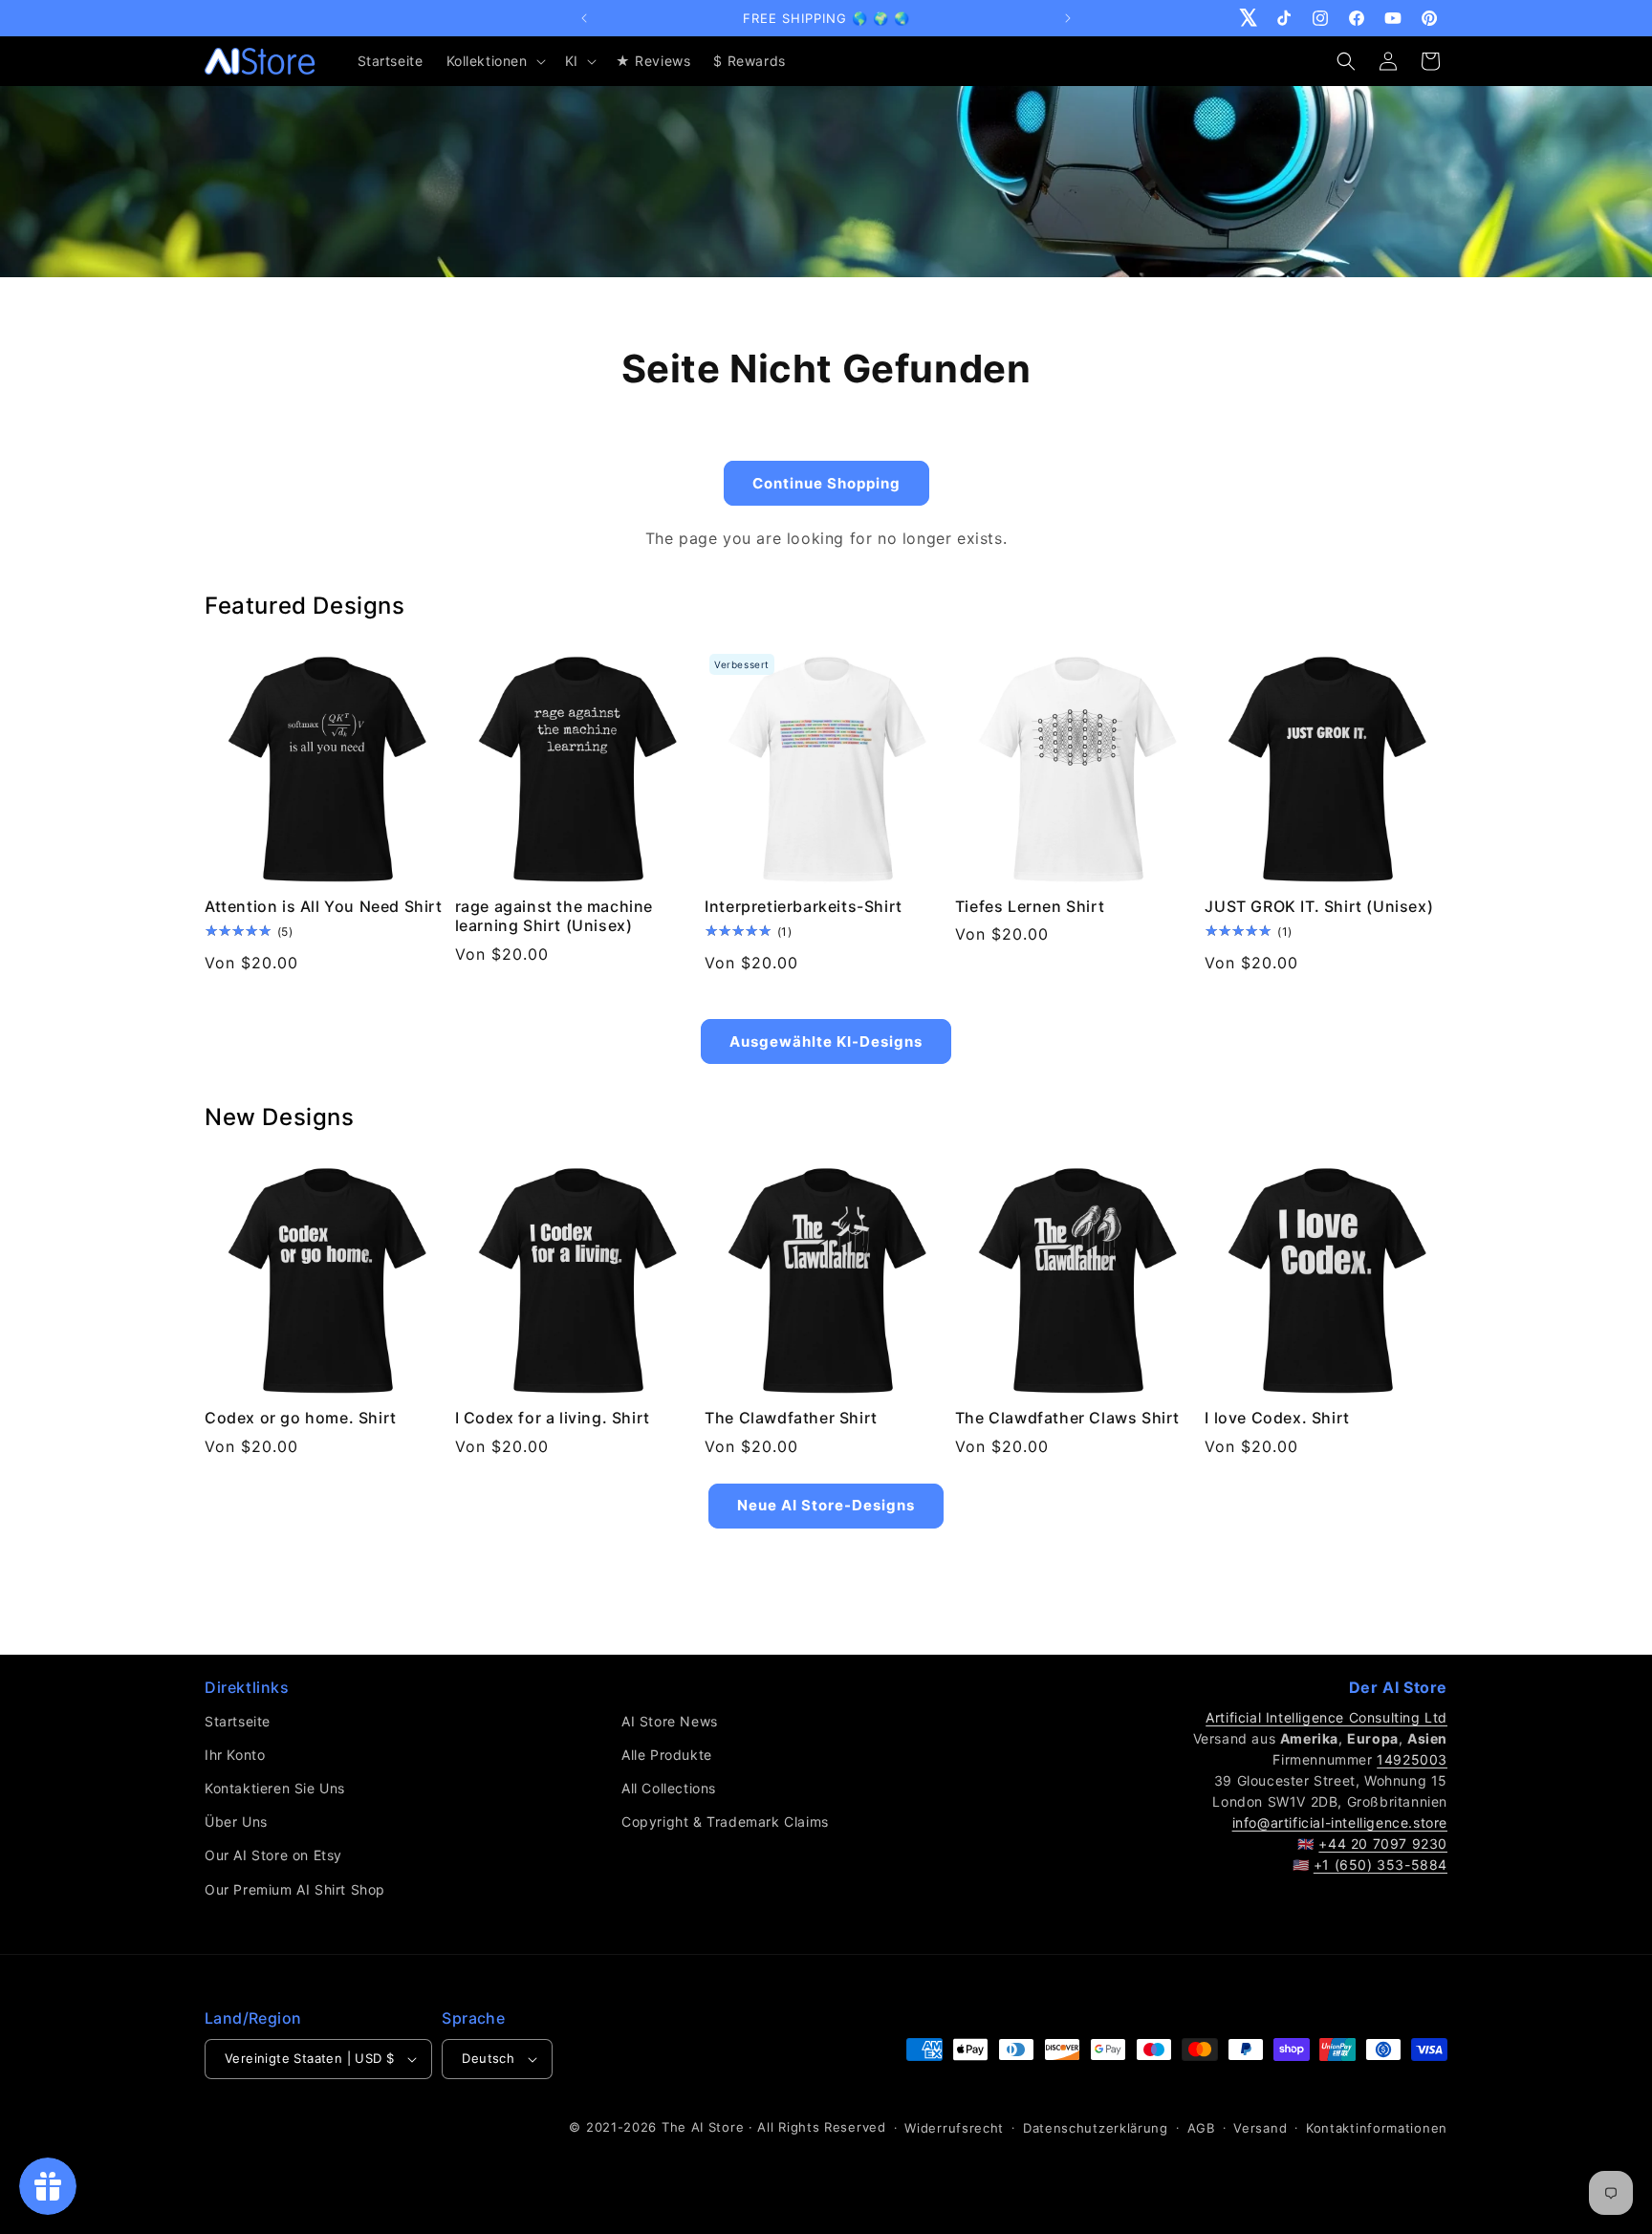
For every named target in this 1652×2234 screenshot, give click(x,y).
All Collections (669, 1788)
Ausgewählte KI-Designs (826, 1041)
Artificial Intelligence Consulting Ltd (1326, 1717)
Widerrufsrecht (954, 2128)
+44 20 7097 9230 (1383, 1844)
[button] (494, 61)
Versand (1260, 2128)
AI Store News (670, 1721)
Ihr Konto (235, 1755)
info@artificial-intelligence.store (1340, 1822)
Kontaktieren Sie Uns (275, 1788)
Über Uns (236, 1822)
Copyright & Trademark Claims (725, 1822)
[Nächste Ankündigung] (1068, 18)
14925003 (1412, 1759)
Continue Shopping (826, 483)
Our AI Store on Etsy (273, 1855)
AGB (1201, 2128)
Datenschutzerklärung (1096, 2128)
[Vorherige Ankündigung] (584, 18)
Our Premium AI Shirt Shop (295, 1889)
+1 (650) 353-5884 (1380, 1865)
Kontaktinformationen (1377, 2128)
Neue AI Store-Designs (826, 1505)
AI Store (718, 2127)
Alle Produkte (667, 1755)
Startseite (238, 1721)
